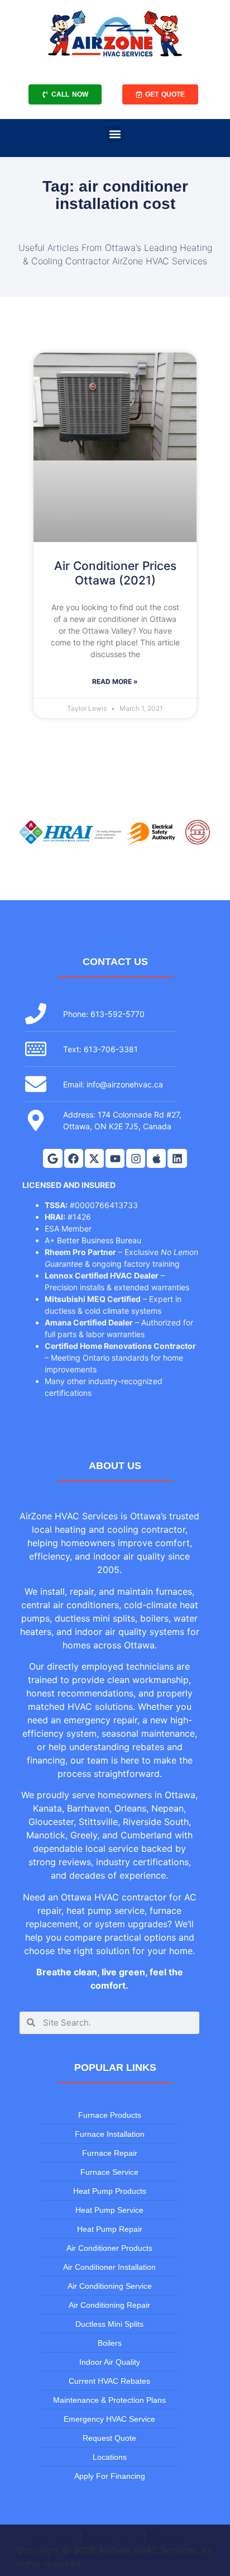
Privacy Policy (47, 2537)
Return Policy (113, 2537)
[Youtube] (115, 1158)
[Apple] (156, 1158)
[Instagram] (136, 1158)
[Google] (52, 1158)
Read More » (115, 681)
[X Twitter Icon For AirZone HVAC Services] (94, 1158)
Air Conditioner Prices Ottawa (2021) (115, 573)
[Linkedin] (177, 1158)
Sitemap (166, 2537)
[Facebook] (74, 1158)
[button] (115, 134)
